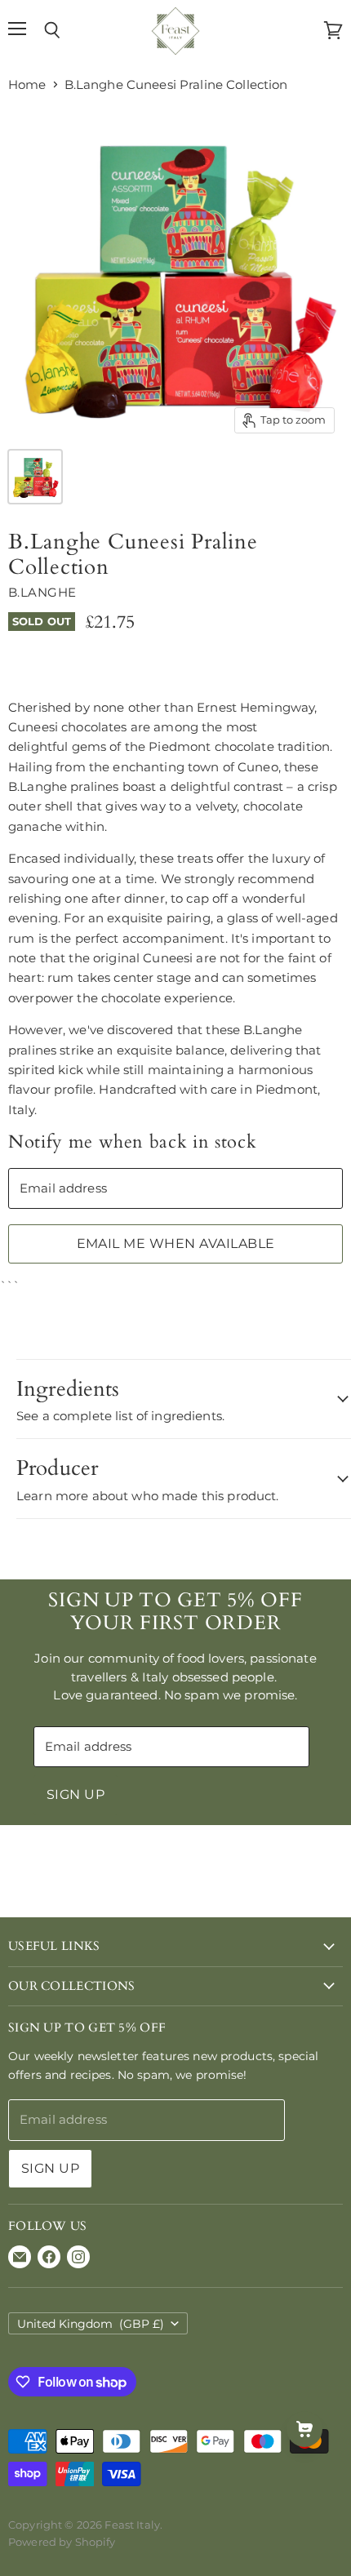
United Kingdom (91, 2324)
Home (27, 84)
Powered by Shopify (62, 2542)
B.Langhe (42, 592)
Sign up (76, 1794)
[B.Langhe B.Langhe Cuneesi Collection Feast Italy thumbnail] (35, 477)
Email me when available (176, 1244)
